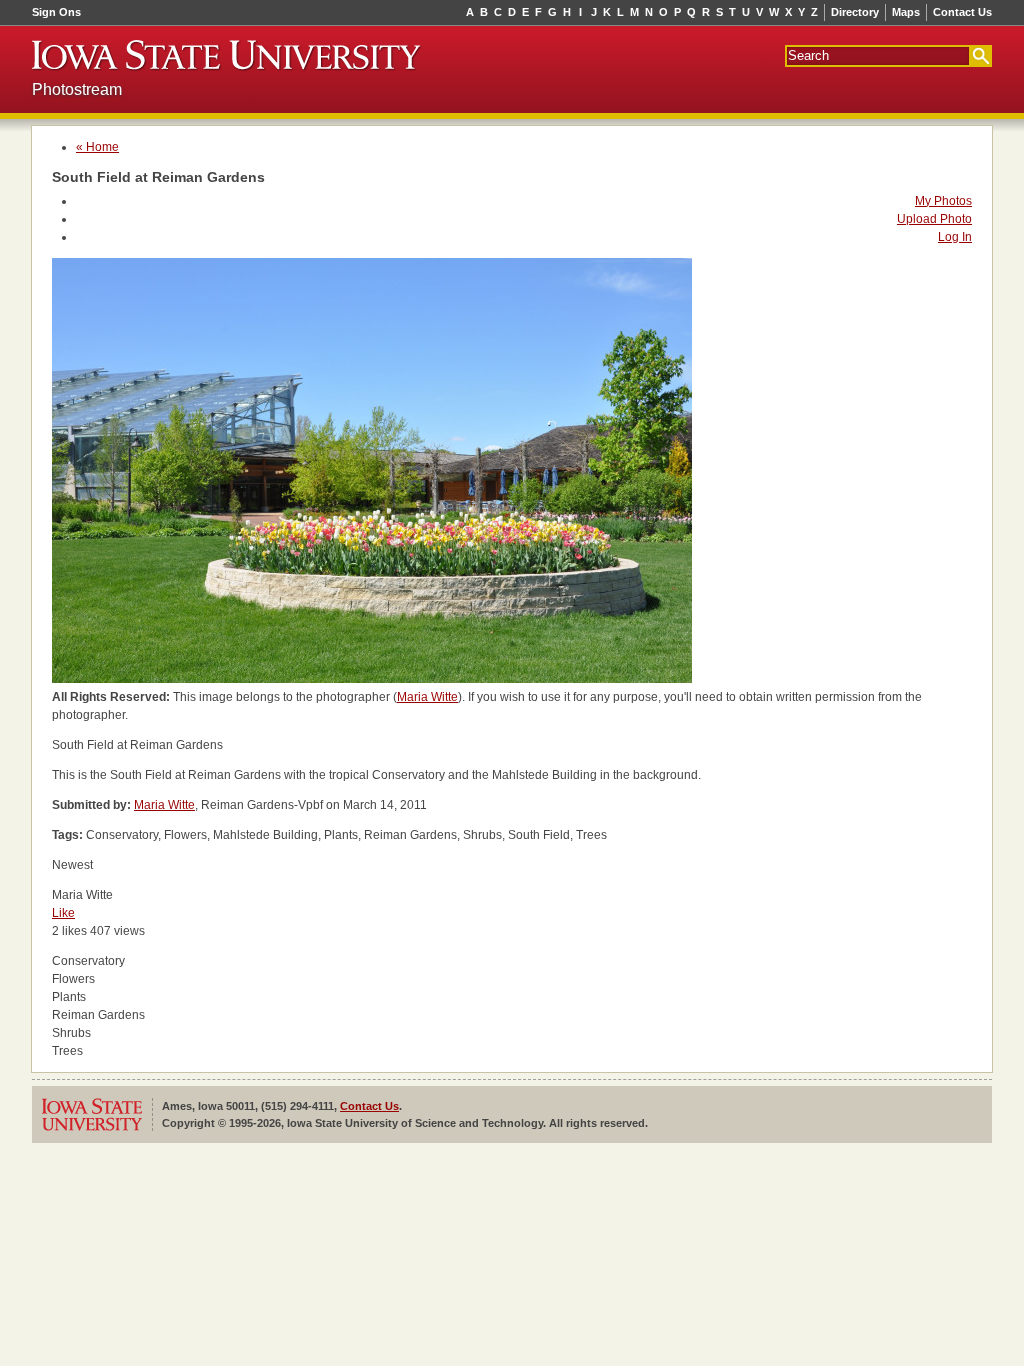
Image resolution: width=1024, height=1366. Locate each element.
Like (63, 913)
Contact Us (962, 12)
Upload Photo (934, 219)
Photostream (77, 89)
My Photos (943, 201)
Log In (955, 237)
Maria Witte (427, 697)
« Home (97, 147)
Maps (906, 12)
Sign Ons (56, 12)
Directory (855, 12)
